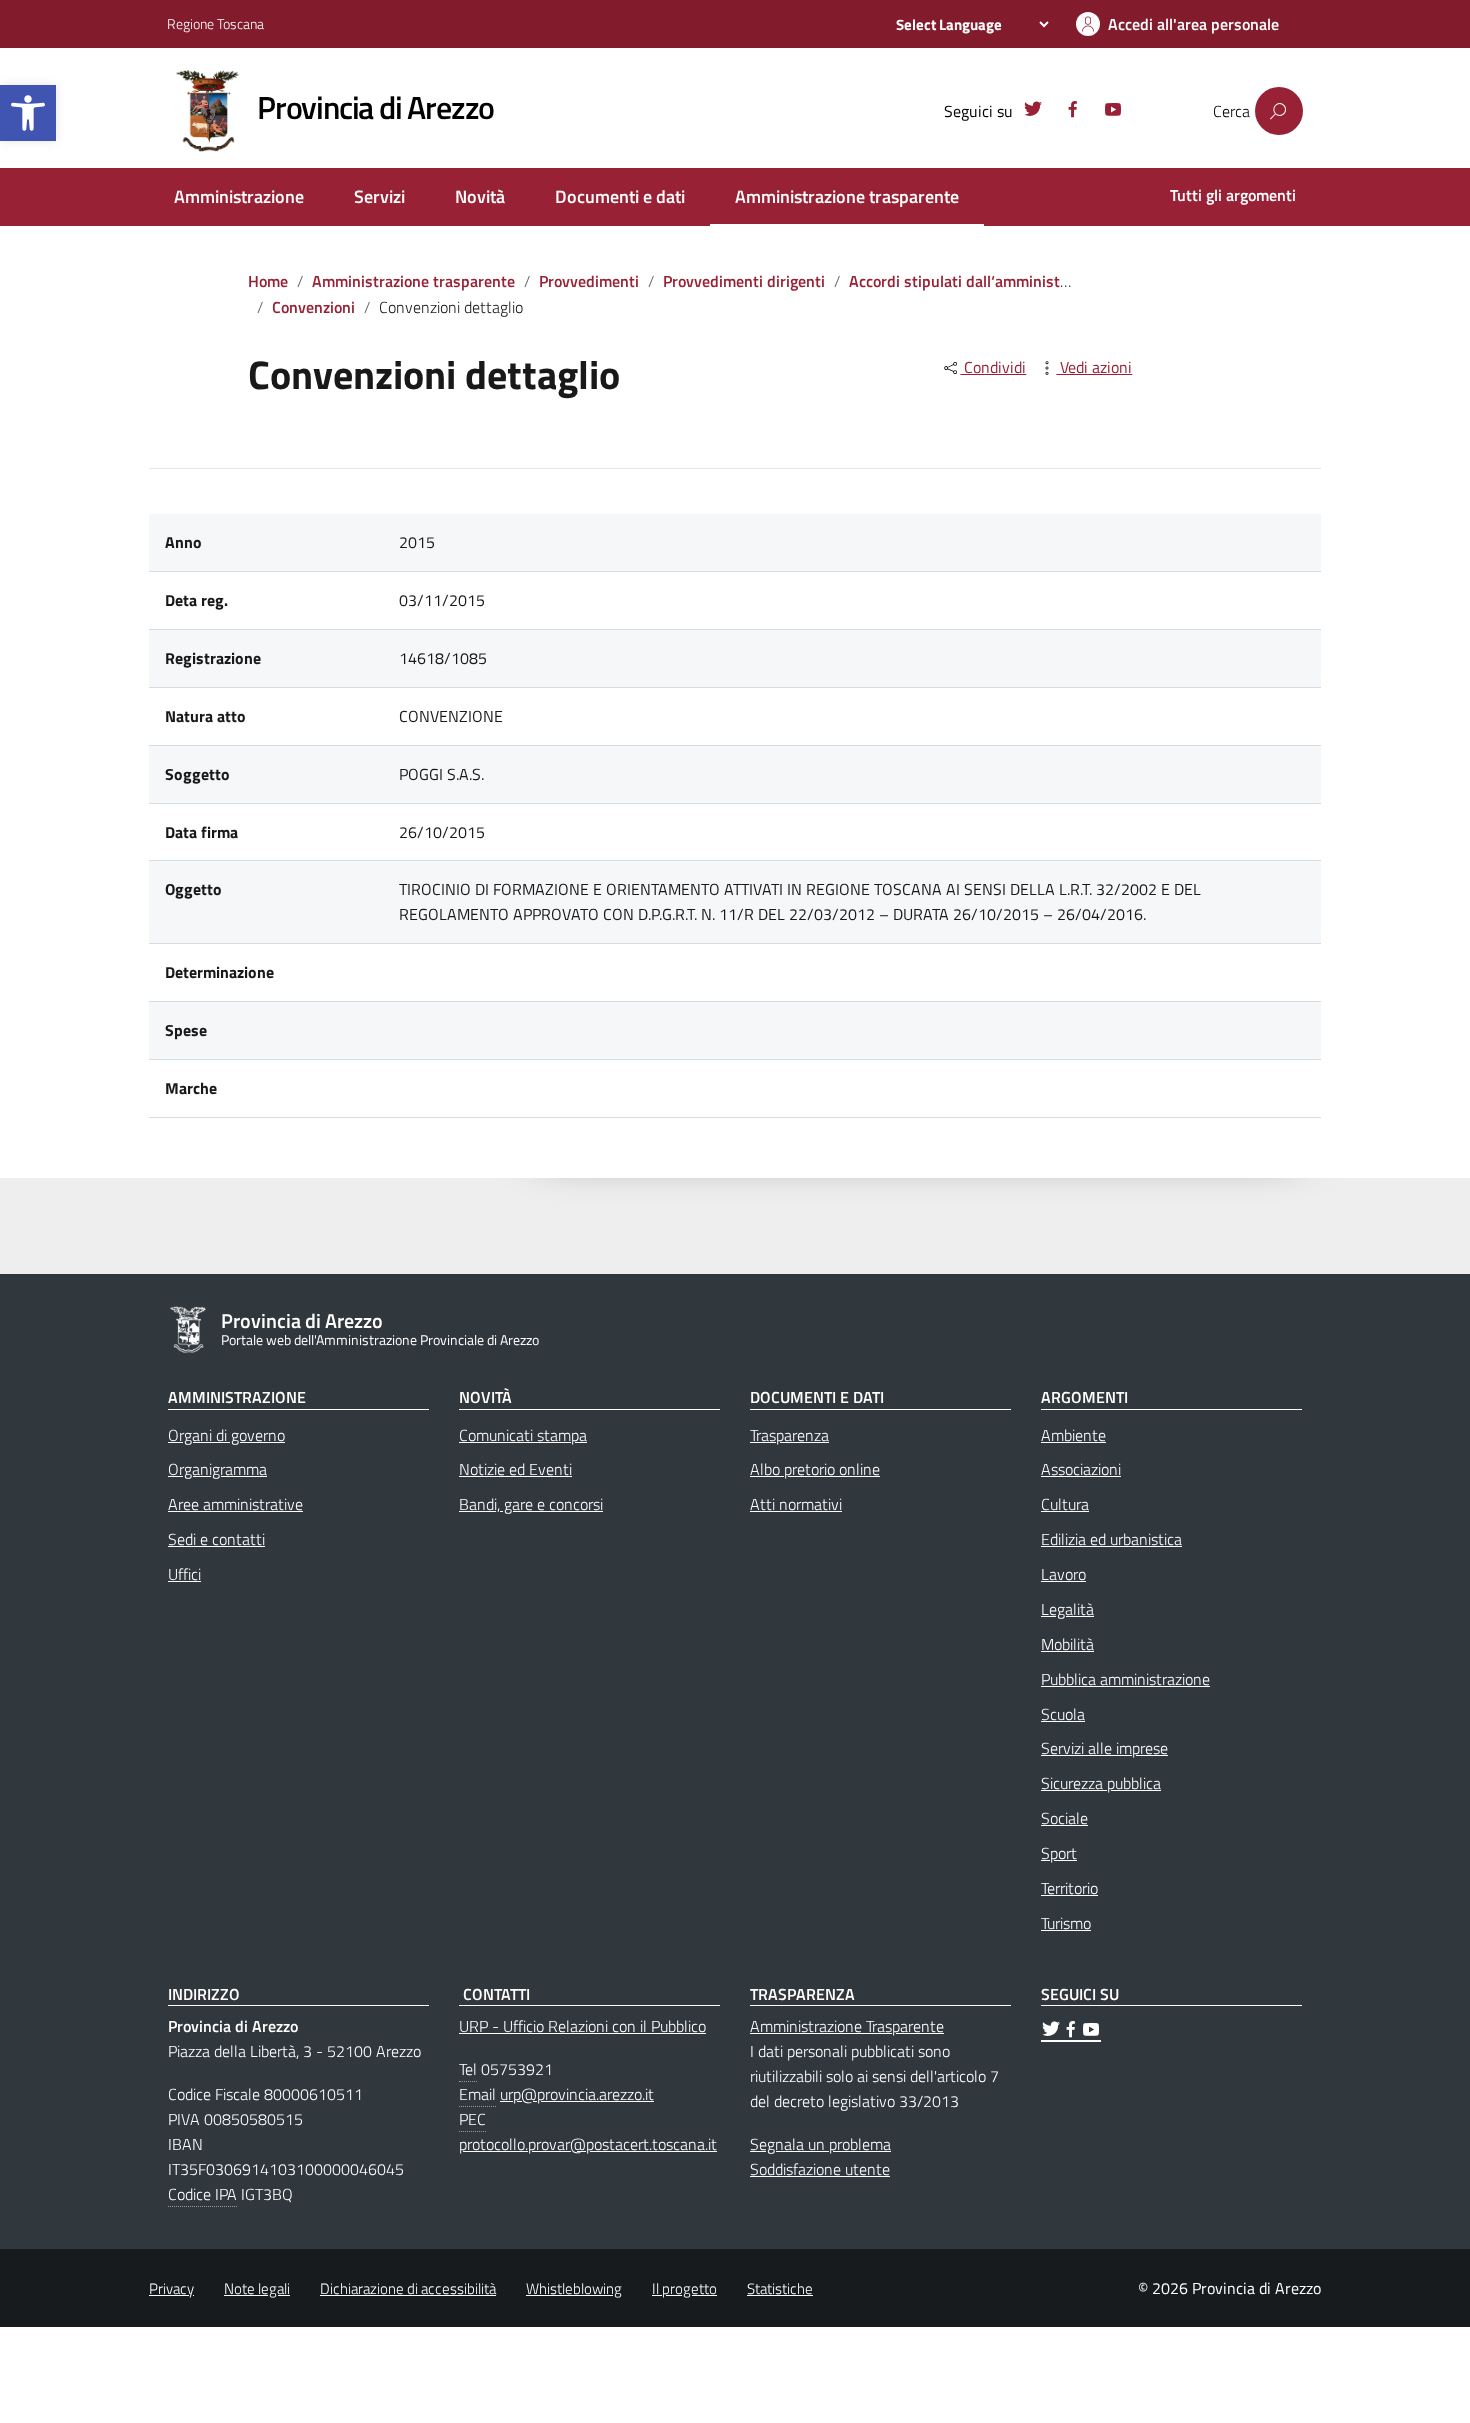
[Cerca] (1279, 111)
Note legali (257, 2288)
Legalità (1067, 1609)
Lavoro (1063, 1574)
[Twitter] (1033, 112)
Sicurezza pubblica (1101, 1783)
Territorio (1069, 1888)
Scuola (1063, 1714)
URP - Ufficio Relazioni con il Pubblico (582, 2026)
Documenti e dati (620, 196)
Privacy (171, 2288)
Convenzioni (313, 307)
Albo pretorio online (815, 1469)
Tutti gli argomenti (1233, 195)
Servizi (379, 196)
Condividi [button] (993, 367)
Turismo (1066, 1923)
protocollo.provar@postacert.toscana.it (588, 2144)
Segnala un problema (820, 2144)
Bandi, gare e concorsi (531, 1504)
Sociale (1064, 1818)
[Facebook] (1073, 112)
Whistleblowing (574, 2288)
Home (268, 281)
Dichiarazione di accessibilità (408, 2288)
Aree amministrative (235, 1504)
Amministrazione (239, 196)
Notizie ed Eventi (515, 1469)
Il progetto (684, 2288)
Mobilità (1067, 1644)
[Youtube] (1113, 112)
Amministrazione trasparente (847, 196)
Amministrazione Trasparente (847, 2026)
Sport (1059, 1853)
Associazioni (1081, 1469)
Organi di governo (226, 1435)
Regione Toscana (215, 23)
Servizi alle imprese (1104, 1748)
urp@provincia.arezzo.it (577, 2094)
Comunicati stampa (523, 1435)
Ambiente (1073, 1435)
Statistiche (780, 2288)
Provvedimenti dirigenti (744, 281)
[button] (28, 113)
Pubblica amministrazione (1125, 1679)
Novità (480, 196)
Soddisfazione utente (820, 2169)
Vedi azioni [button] (1094, 367)
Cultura (1065, 1504)
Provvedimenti (589, 281)
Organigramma (217, 1469)
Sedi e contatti (216, 1539)
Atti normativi (796, 1504)
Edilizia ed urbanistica (1111, 1539)
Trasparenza (789, 1435)
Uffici (184, 1574)
